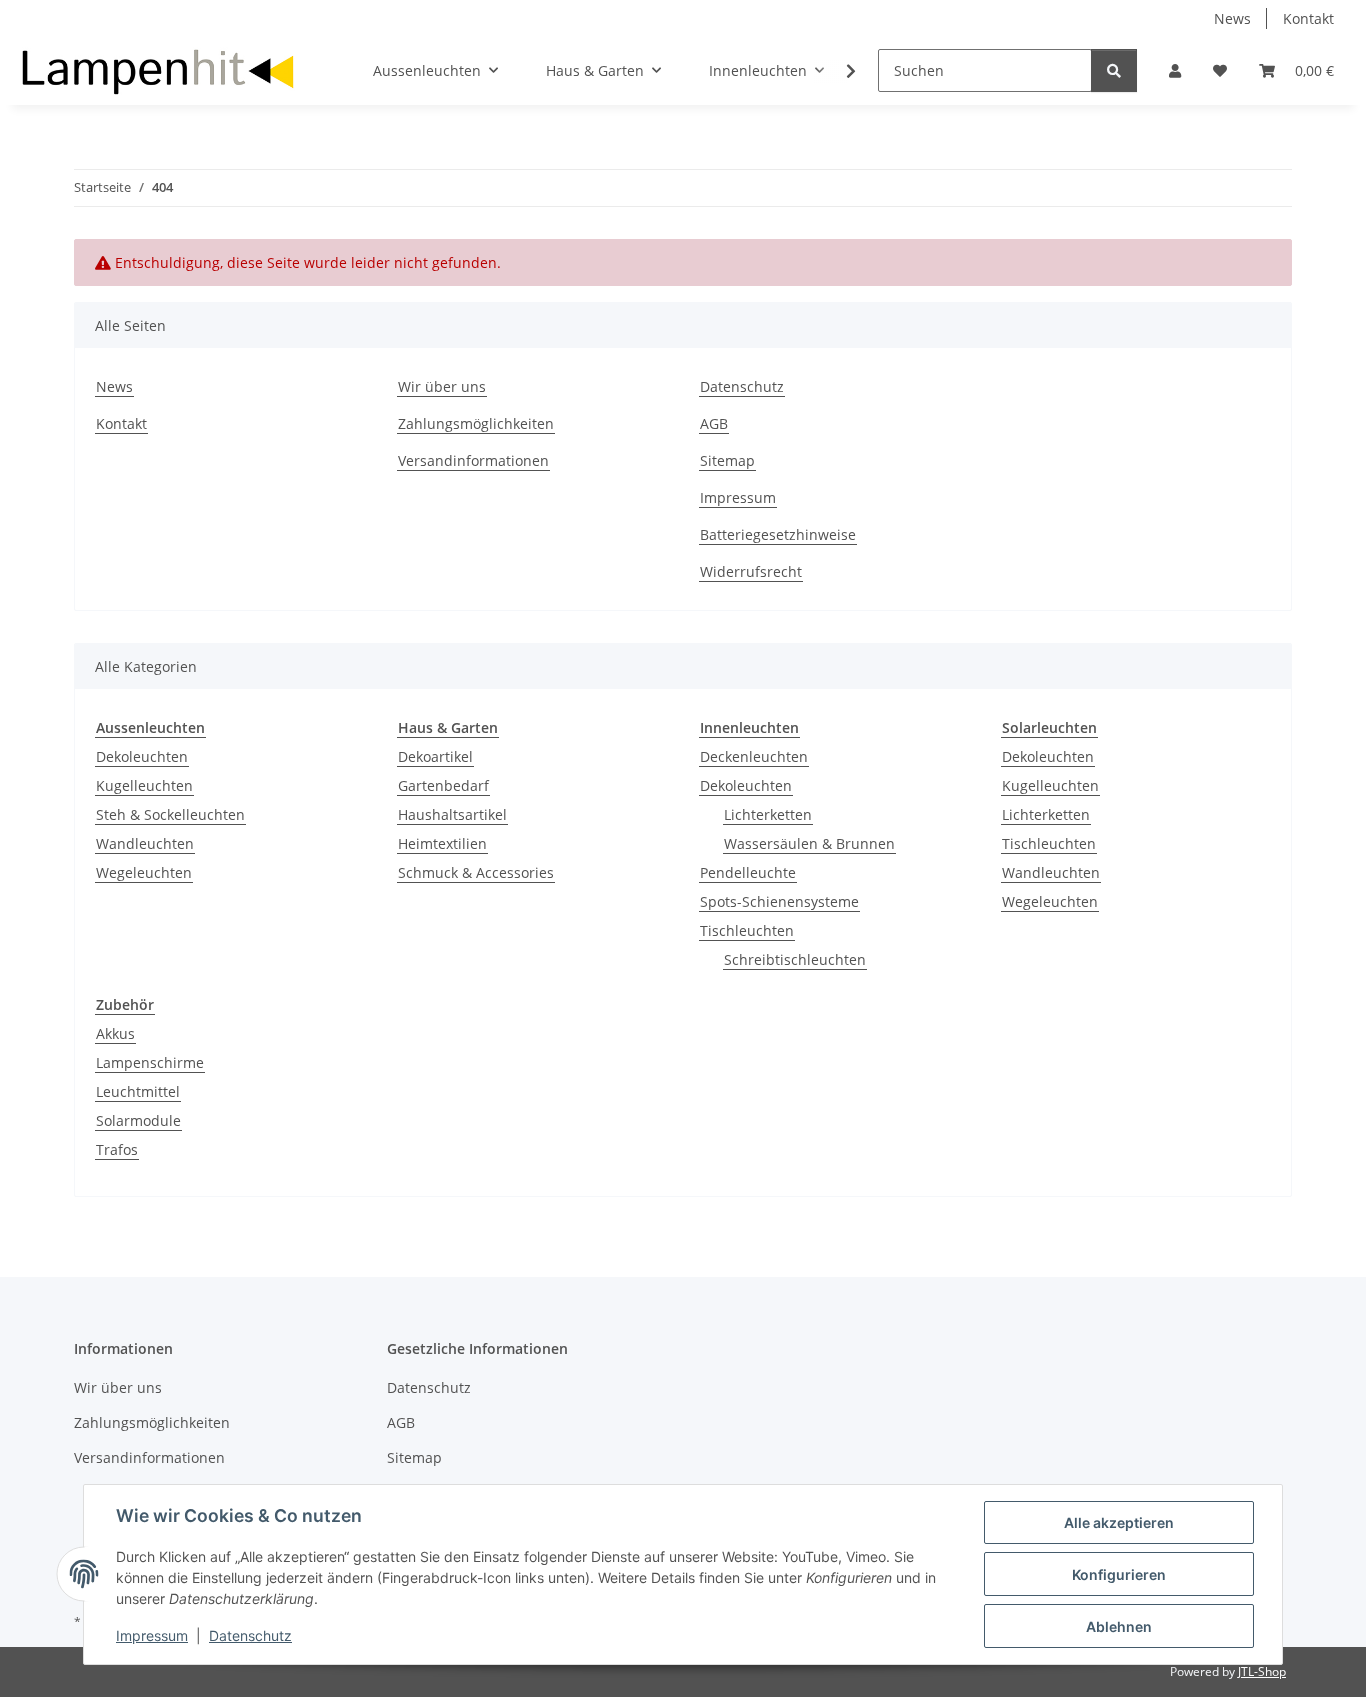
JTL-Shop (1262, 1671)
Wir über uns (442, 386)
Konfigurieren (1119, 1574)
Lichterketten (768, 814)
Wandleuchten (145, 843)
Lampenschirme (150, 1062)
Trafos (117, 1149)
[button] (1175, 70)
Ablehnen (1119, 1626)
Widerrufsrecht (751, 571)
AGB (714, 423)
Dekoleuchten (142, 756)
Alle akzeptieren (1119, 1522)
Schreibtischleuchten (795, 959)
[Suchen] (1114, 70)
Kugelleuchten (144, 785)
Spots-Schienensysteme (779, 901)
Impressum (152, 1635)
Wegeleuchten (144, 872)
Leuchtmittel (138, 1091)
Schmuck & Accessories (476, 872)
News (1232, 18)
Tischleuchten (747, 930)
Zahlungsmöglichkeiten (476, 423)
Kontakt (1308, 18)
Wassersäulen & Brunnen (809, 843)
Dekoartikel (435, 756)
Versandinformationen (473, 460)
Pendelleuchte (748, 872)
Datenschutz (250, 1635)
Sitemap (727, 460)
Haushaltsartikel (452, 814)
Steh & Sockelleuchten (170, 814)
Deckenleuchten (754, 756)
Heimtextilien (442, 843)
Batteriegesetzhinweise (778, 534)
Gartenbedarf (443, 785)
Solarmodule (138, 1120)
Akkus (115, 1033)
